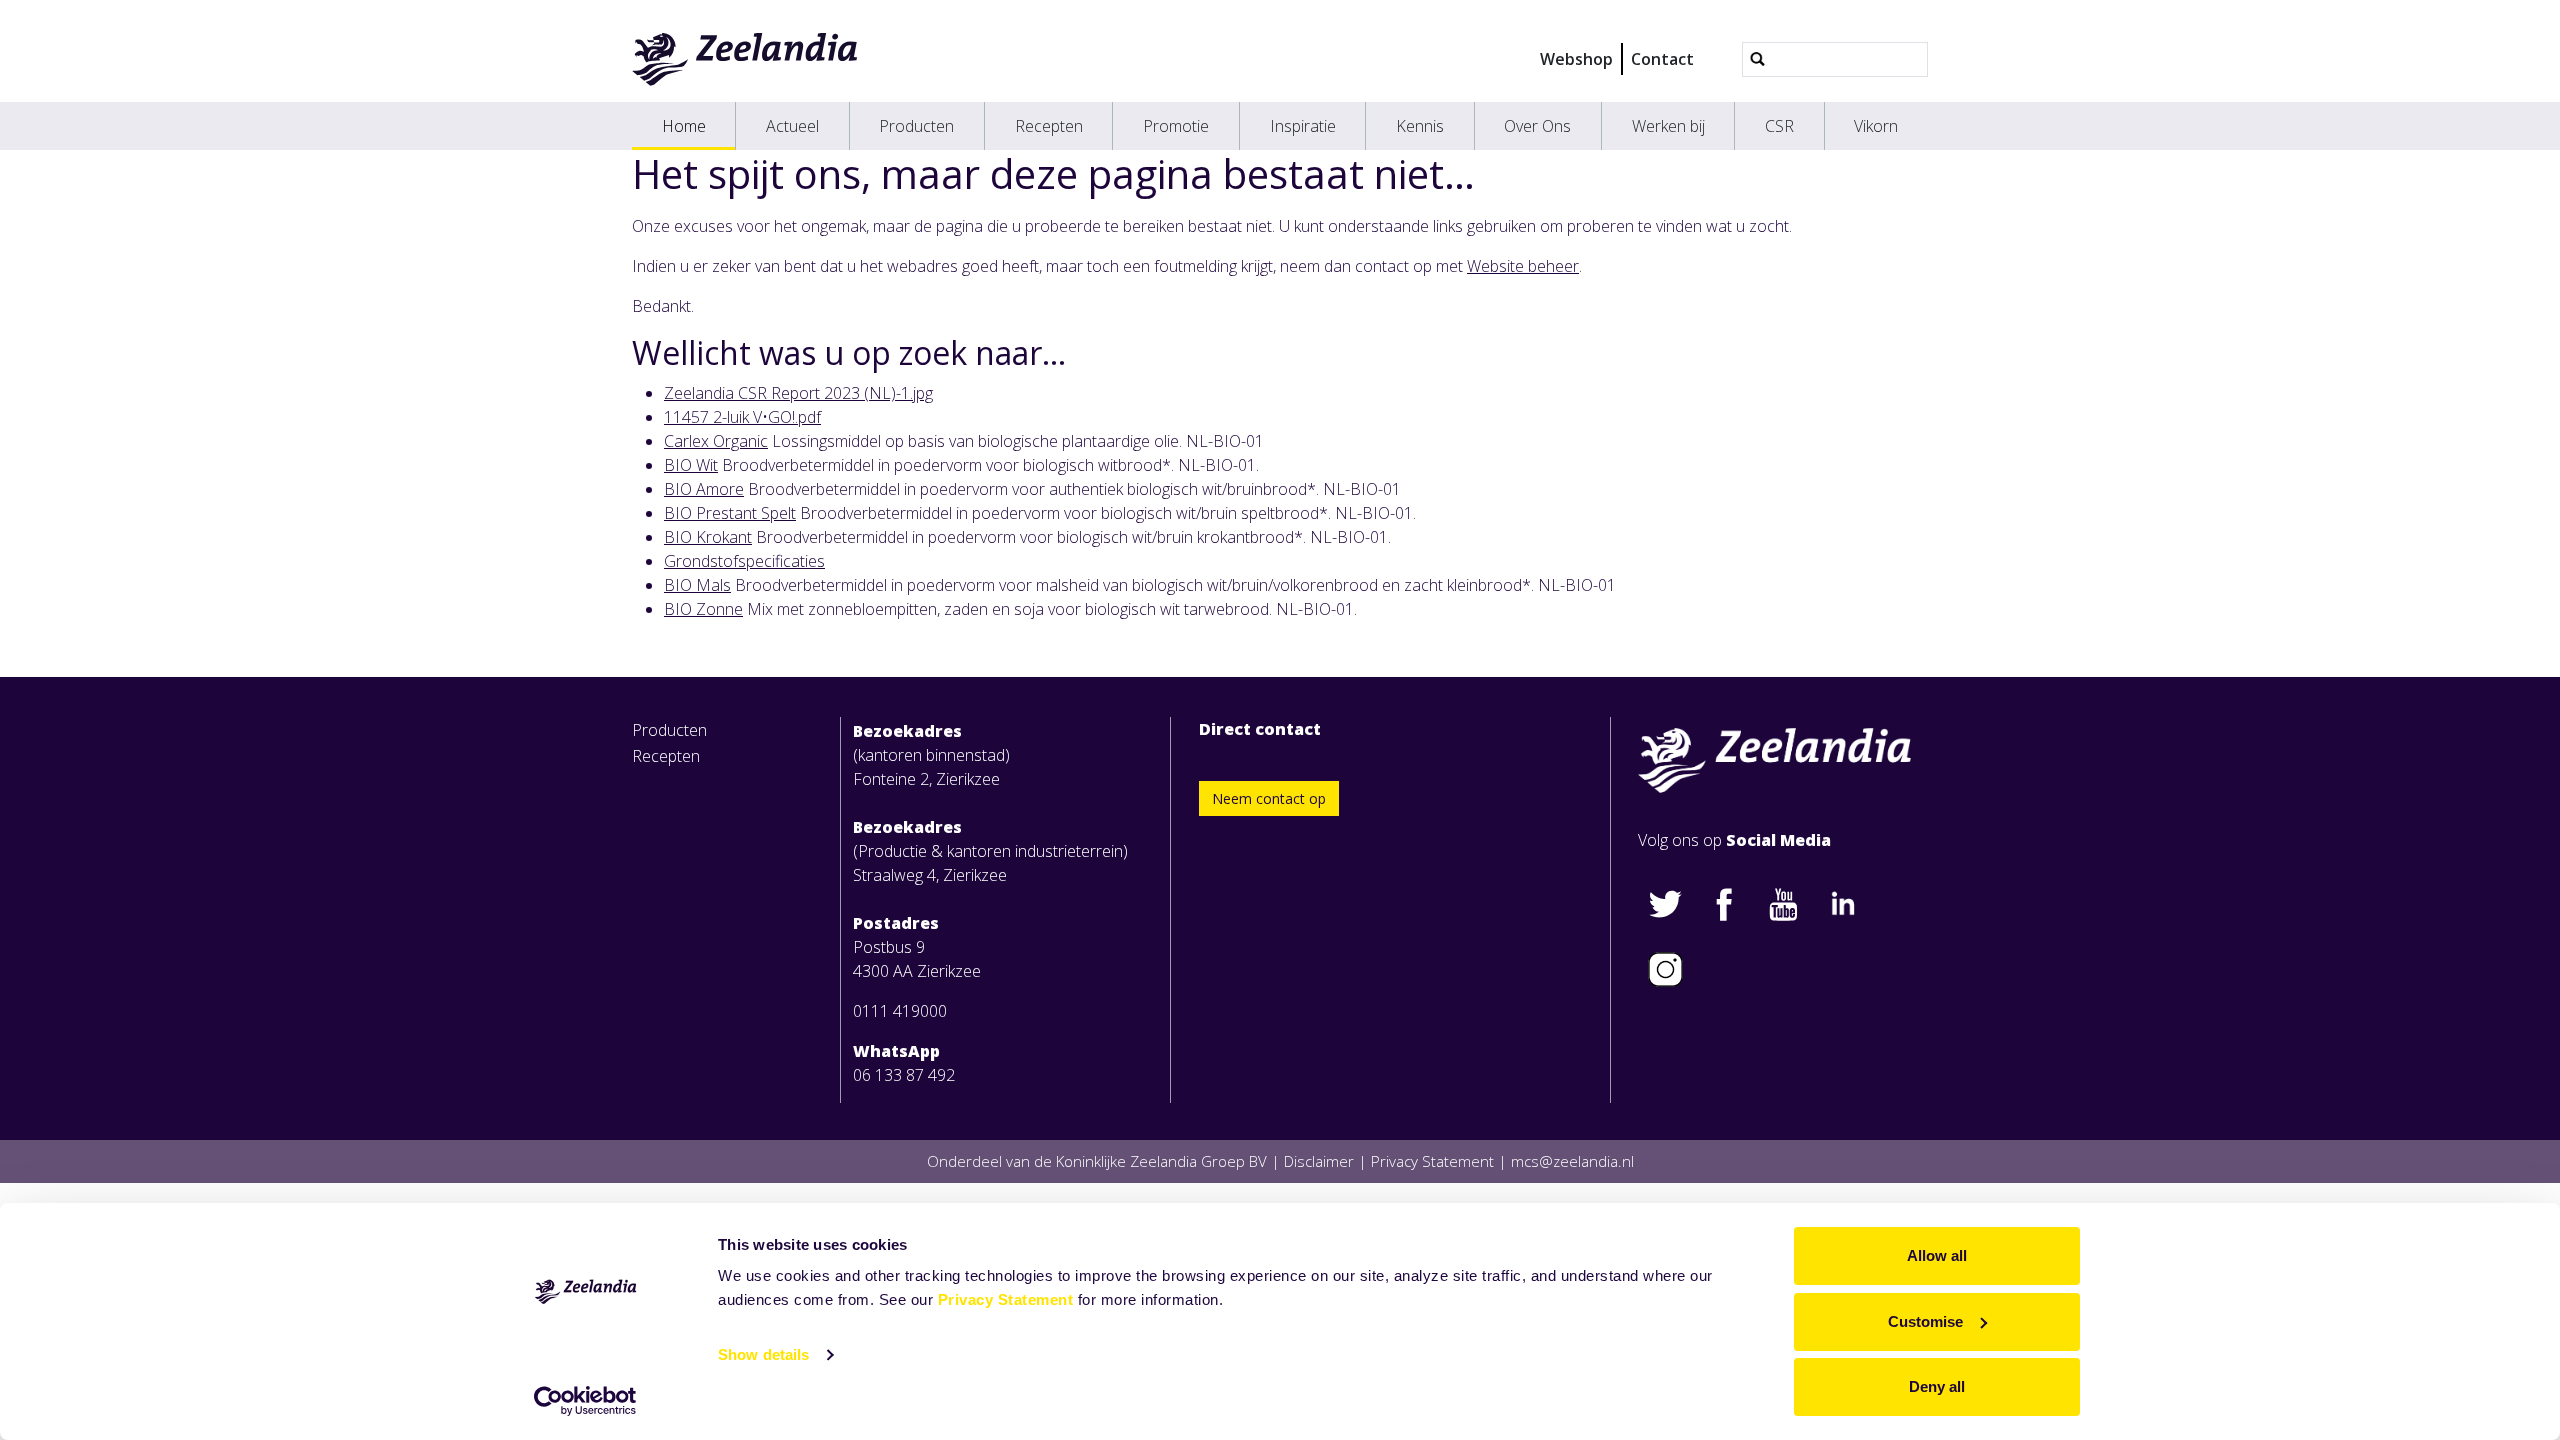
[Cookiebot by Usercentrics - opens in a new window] (585, 1401)
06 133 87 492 (904, 1075)
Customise (1925, 1321)
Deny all (1937, 1386)
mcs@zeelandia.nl (1572, 1161)
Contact (1662, 59)
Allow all (1937, 1255)
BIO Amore (704, 489)
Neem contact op (1269, 798)
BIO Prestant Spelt (730, 513)
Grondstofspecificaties (744, 561)
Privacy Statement (1006, 1299)
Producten (916, 126)
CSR (1779, 126)
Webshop (1576, 59)
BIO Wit (691, 465)
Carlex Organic (716, 441)
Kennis (1420, 126)
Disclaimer (1319, 1161)
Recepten (1049, 126)
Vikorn (1876, 126)
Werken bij (1668, 126)
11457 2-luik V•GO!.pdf (742, 417)
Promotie (1176, 126)
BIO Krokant (708, 537)
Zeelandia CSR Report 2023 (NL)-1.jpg (798, 393)
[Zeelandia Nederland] (745, 59)
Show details (763, 1354)
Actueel (792, 126)
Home (684, 126)
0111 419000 (900, 1011)
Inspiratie (1303, 126)
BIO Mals (697, 585)
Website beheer (1523, 266)
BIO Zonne (703, 609)
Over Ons (1537, 126)
